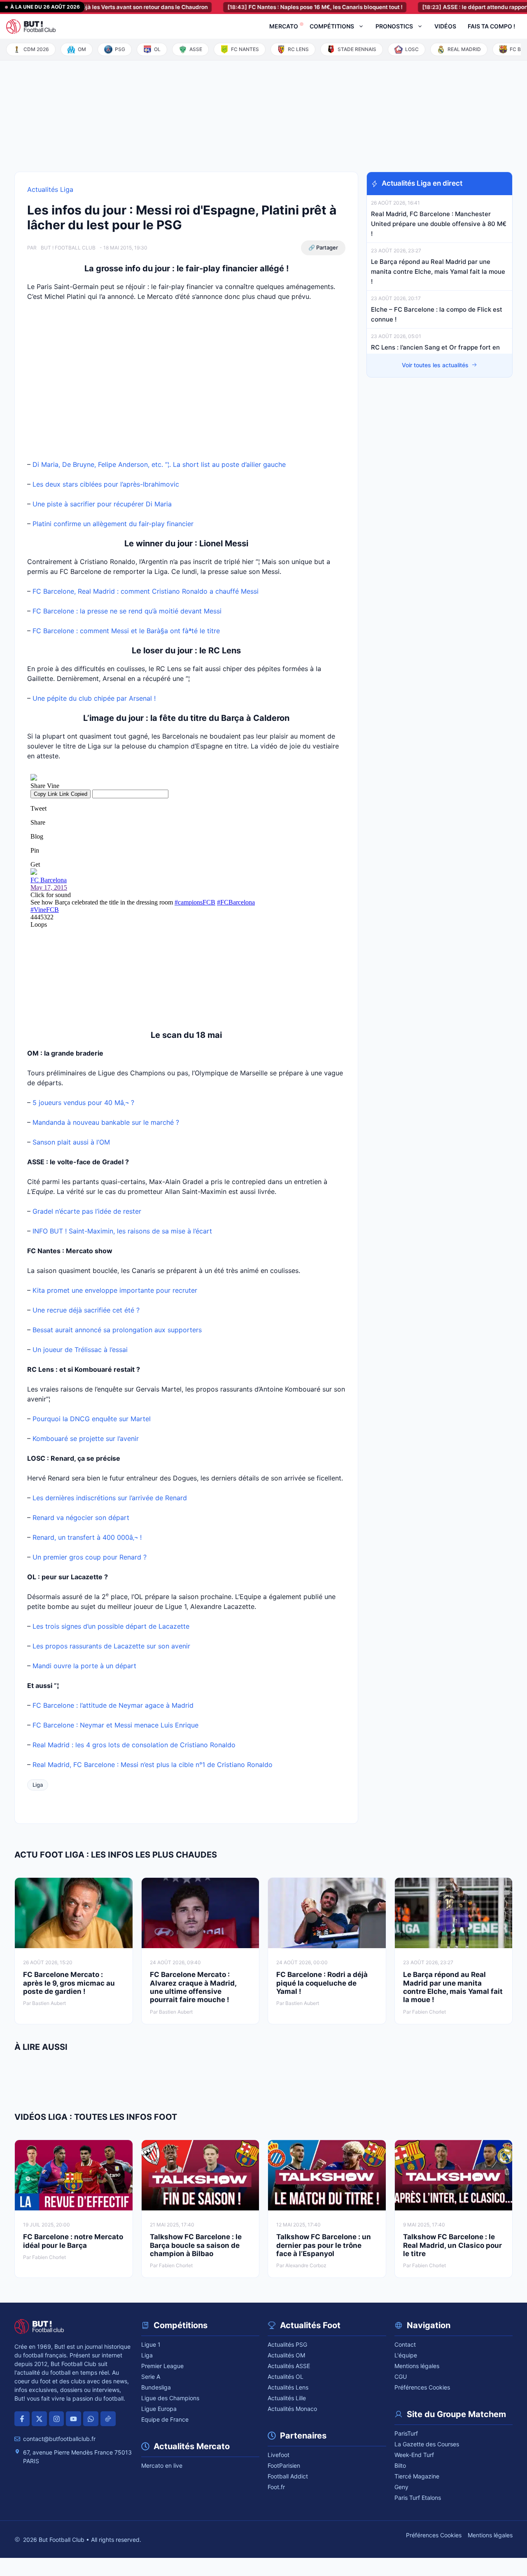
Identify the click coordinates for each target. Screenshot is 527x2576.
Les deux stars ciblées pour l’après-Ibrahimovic (106, 484)
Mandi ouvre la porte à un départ (84, 1666)
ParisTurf (406, 2433)
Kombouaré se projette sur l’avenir (86, 1438)
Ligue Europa (159, 2409)
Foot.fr (276, 2487)
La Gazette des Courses (427, 2444)
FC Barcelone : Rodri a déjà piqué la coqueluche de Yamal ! (322, 1983)
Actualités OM (286, 2355)
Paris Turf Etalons (418, 2498)
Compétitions (332, 26)
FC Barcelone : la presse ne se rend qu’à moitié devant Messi (127, 611)
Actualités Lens (288, 2387)
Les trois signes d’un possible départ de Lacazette (111, 1626)
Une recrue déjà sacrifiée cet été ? (86, 1310)
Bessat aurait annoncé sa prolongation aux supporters (117, 1330)
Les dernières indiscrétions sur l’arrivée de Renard (110, 1498)
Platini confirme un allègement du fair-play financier (113, 524)
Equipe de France (165, 2419)
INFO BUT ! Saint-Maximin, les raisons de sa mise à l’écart (122, 1231)
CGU (401, 2377)
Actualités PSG (287, 2344)
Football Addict (288, 2476)
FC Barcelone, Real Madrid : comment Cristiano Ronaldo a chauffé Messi (146, 591)
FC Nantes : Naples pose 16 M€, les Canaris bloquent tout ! (281, 7)
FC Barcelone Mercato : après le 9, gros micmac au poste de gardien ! (69, 1983)
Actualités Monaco (292, 2409)
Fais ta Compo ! (491, 26)
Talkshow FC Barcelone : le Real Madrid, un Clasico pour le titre (452, 2245)
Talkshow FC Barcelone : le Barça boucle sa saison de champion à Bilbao (196, 2245)
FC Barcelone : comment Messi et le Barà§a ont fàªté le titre (126, 631)
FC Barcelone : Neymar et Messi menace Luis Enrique (115, 1725)
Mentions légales (417, 2366)
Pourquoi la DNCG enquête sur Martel (92, 1419)
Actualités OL (286, 2377)
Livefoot (279, 2455)
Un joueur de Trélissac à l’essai (80, 1350)
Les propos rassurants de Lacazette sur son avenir (111, 1646)
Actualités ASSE (289, 2366)
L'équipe (406, 2355)
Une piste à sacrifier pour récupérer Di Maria (102, 504)
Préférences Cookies (422, 2387)
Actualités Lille (287, 2398)
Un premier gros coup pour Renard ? (90, 1557)
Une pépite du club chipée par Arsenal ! (94, 698)
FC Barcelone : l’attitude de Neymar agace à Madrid (113, 1705)
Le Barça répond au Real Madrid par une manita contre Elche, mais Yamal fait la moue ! (438, 272)
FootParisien (284, 2465)
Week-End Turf (414, 2455)
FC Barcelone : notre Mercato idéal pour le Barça (73, 2241)
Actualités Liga (50, 189)
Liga (38, 1785)
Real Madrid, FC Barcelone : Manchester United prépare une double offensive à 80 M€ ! (439, 224)
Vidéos (445, 26)
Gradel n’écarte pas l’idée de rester (87, 1211)
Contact (405, 2344)
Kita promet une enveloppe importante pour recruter (115, 1290)
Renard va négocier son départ (81, 1518)
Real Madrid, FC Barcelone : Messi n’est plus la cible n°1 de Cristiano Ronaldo (153, 1765)
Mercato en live (162, 2465)
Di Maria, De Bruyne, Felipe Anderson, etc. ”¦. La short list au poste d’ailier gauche (159, 464)
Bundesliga (156, 2387)
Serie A (151, 2377)
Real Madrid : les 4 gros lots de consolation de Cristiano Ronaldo (134, 1745)
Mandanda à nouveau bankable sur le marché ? (106, 1122)
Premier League (162, 2366)
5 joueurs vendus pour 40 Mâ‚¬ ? (83, 1103)
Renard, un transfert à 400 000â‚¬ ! (87, 1537)
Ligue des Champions (170, 2398)
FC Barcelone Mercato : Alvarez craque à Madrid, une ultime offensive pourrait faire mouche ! (193, 1987)
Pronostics (394, 26)
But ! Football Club (68, 248)
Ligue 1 (151, 2344)
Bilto (400, 2465)
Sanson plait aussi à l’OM (71, 1142)
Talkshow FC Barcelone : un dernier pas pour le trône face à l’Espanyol (324, 2245)
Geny (401, 2487)
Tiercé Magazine (417, 2476)
